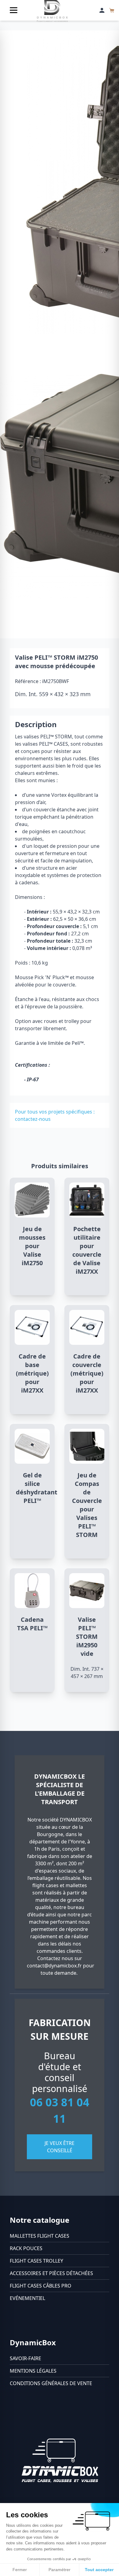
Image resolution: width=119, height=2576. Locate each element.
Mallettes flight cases (40, 2236)
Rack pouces (26, 2248)
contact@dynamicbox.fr (54, 1966)
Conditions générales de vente (51, 2383)
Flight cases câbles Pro (41, 2286)
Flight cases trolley (36, 2261)
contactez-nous (33, 1119)
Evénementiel (27, 2298)
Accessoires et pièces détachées (51, 2273)
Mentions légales (33, 2371)
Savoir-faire (25, 2358)
